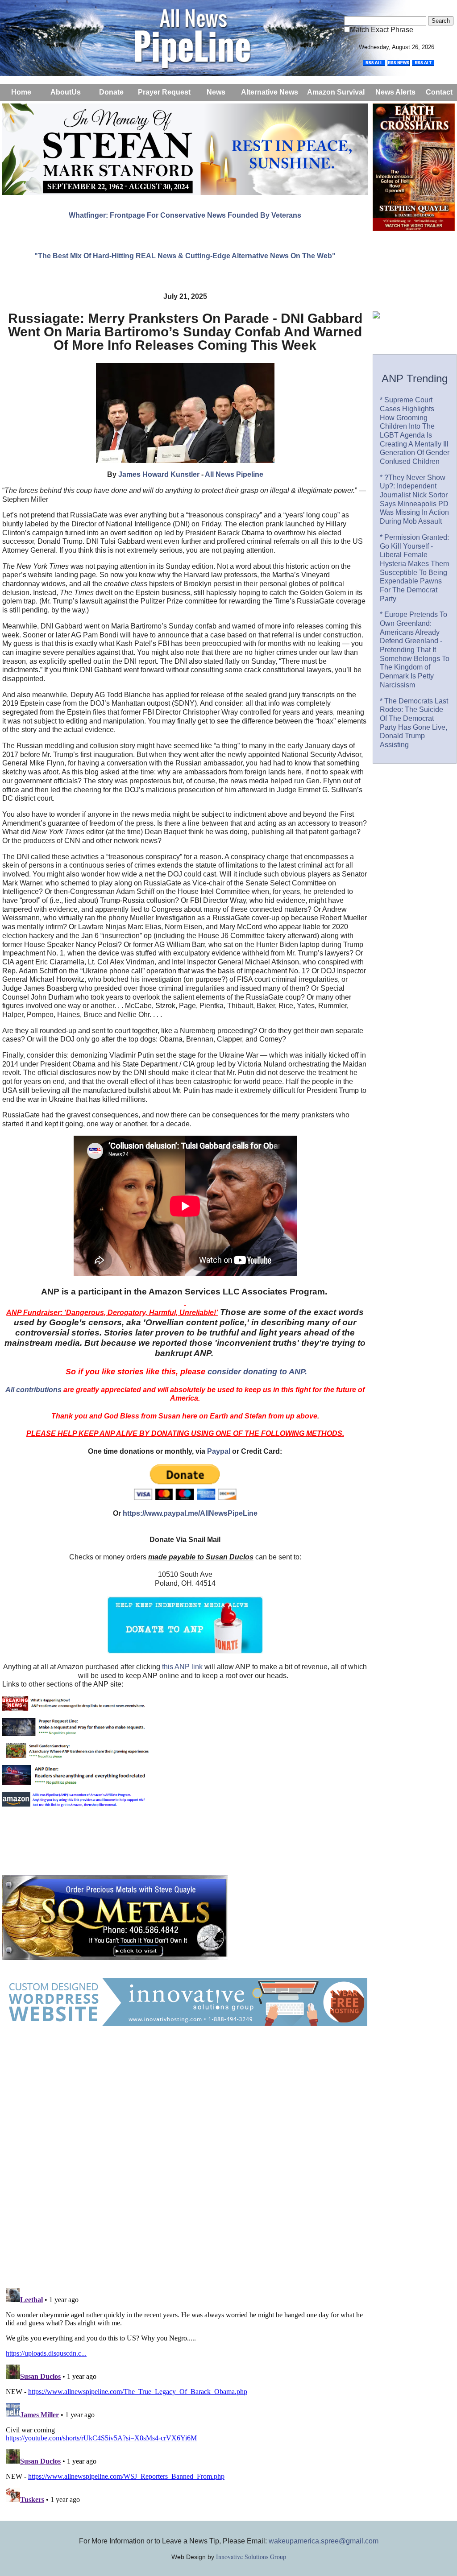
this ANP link (182, 1667)
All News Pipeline (234, 474)
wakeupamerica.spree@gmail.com (324, 2541)
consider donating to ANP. (257, 1372)
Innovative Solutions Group (251, 2557)
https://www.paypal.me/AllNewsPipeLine (190, 1513)
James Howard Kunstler (159, 474)
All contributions (33, 1390)
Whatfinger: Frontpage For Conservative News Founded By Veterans (185, 215)
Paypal (219, 1451)
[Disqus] (185, 2166)
